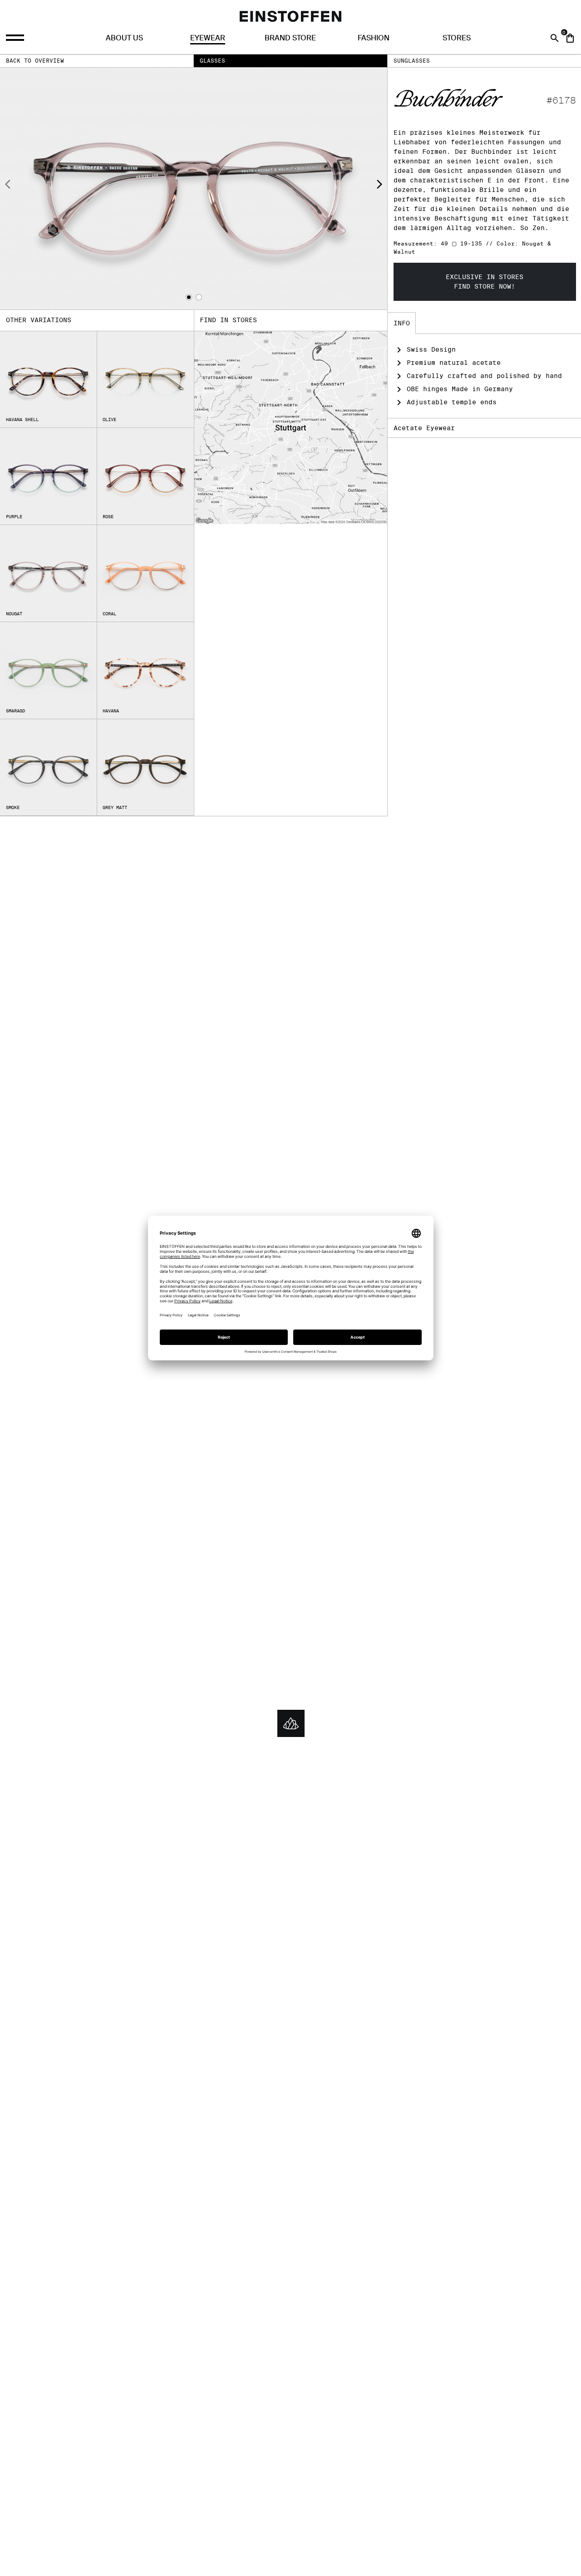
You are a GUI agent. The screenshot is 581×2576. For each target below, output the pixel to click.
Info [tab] (402, 323)
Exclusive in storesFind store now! (485, 282)
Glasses (212, 61)
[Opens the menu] (16, 38)
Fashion (374, 38)
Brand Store (290, 38)
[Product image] (194, 189)
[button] (189, 297)
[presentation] (8, 186)
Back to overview (35, 61)
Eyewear (208, 38)
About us (124, 38)
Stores (457, 38)
